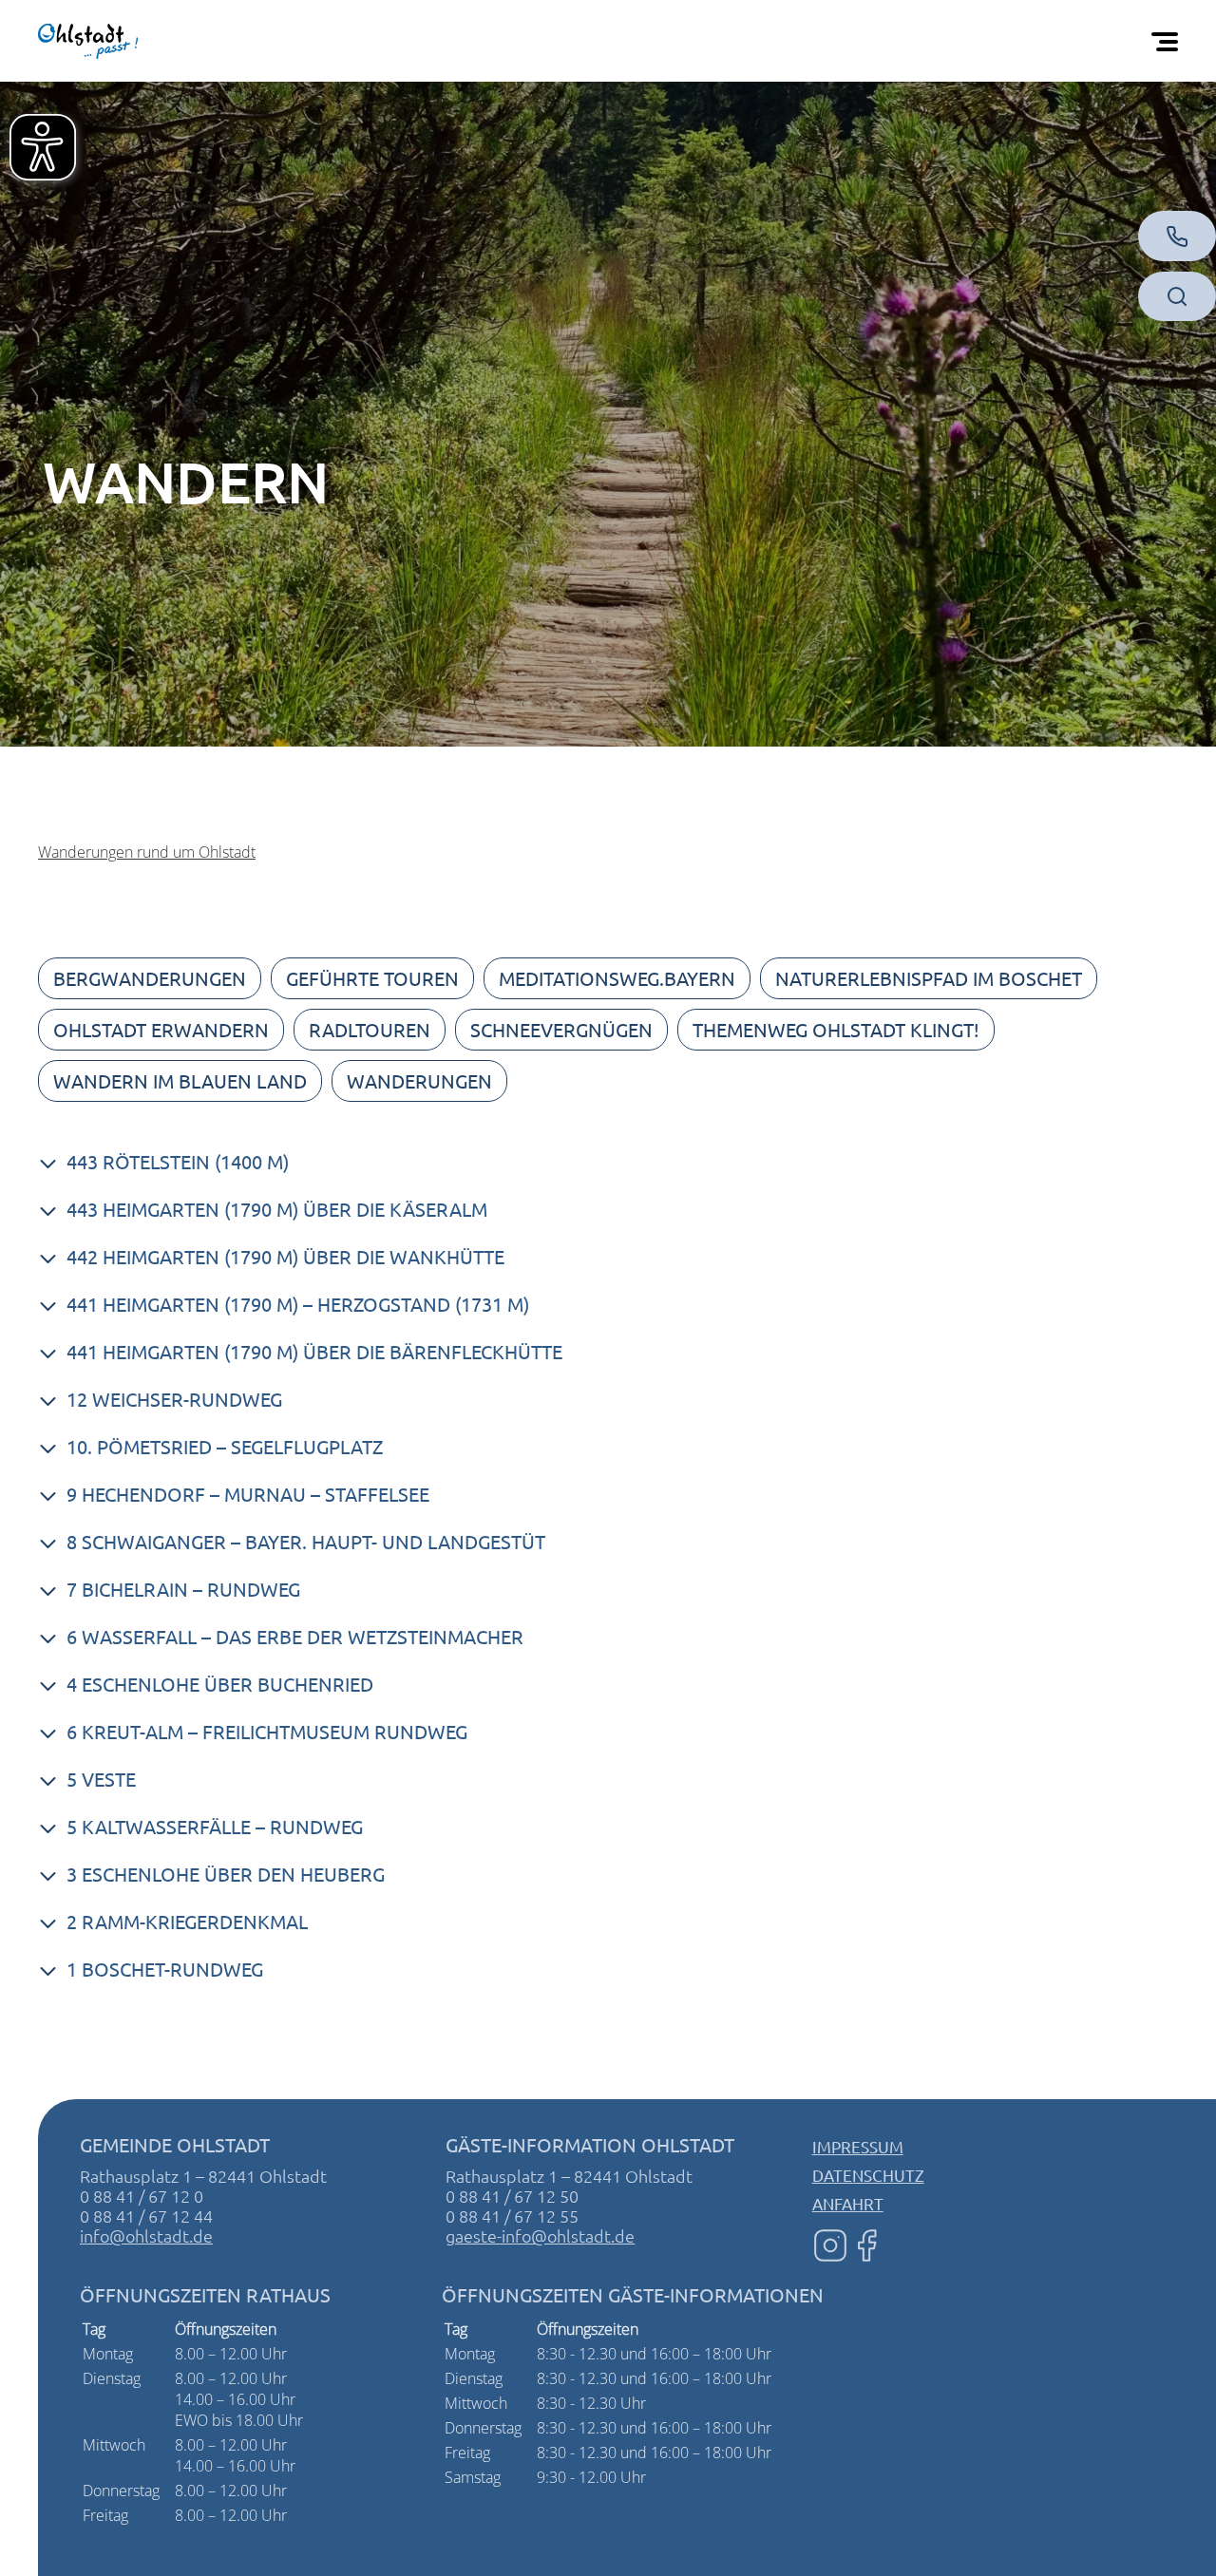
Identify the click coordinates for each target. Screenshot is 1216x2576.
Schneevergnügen (561, 1029)
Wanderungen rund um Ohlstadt (147, 852)
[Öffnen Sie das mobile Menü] (1168, 41)
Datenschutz (868, 2175)
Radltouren (370, 1029)
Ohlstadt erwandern (161, 1029)
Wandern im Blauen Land (180, 1080)
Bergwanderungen (150, 978)
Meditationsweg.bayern (617, 978)
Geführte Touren (372, 978)
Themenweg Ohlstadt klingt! (836, 1029)
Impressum (858, 2146)
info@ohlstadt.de (146, 2235)
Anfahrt (848, 2203)
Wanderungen (419, 1080)
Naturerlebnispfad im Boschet (929, 978)
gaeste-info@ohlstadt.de (540, 2235)
